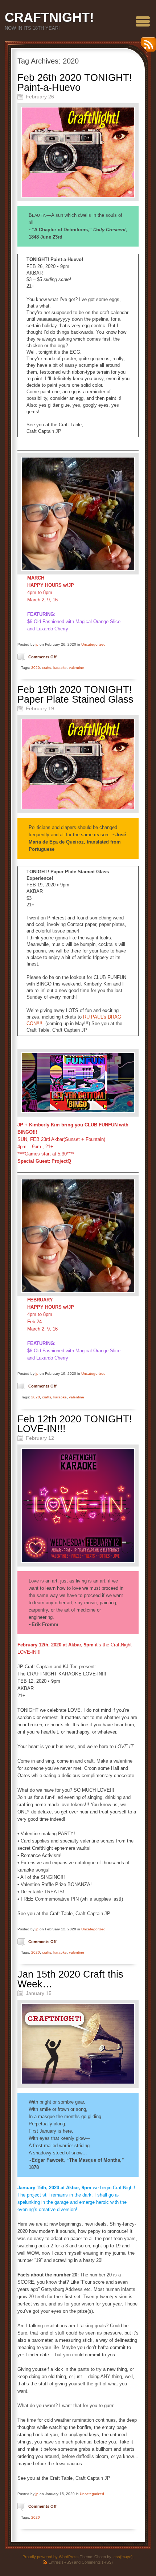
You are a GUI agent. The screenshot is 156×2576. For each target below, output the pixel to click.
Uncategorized (93, 644)
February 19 (40, 708)
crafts (47, 668)
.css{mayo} (123, 2557)
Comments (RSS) (97, 2562)
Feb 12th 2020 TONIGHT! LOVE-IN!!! (75, 1424)
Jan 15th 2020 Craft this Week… (70, 1979)
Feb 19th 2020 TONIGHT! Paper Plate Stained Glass (75, 694)
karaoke (60, 668)
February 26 (40, 97)
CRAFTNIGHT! (49, 17)
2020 (36, 668)
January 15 (39, 1993)
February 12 (40, 1438)
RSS (147, 47)
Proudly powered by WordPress (51, 2557)
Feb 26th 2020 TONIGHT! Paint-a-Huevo (75, 83)
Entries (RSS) (61, 2562)
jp (37, 644)
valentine (77, 668)
